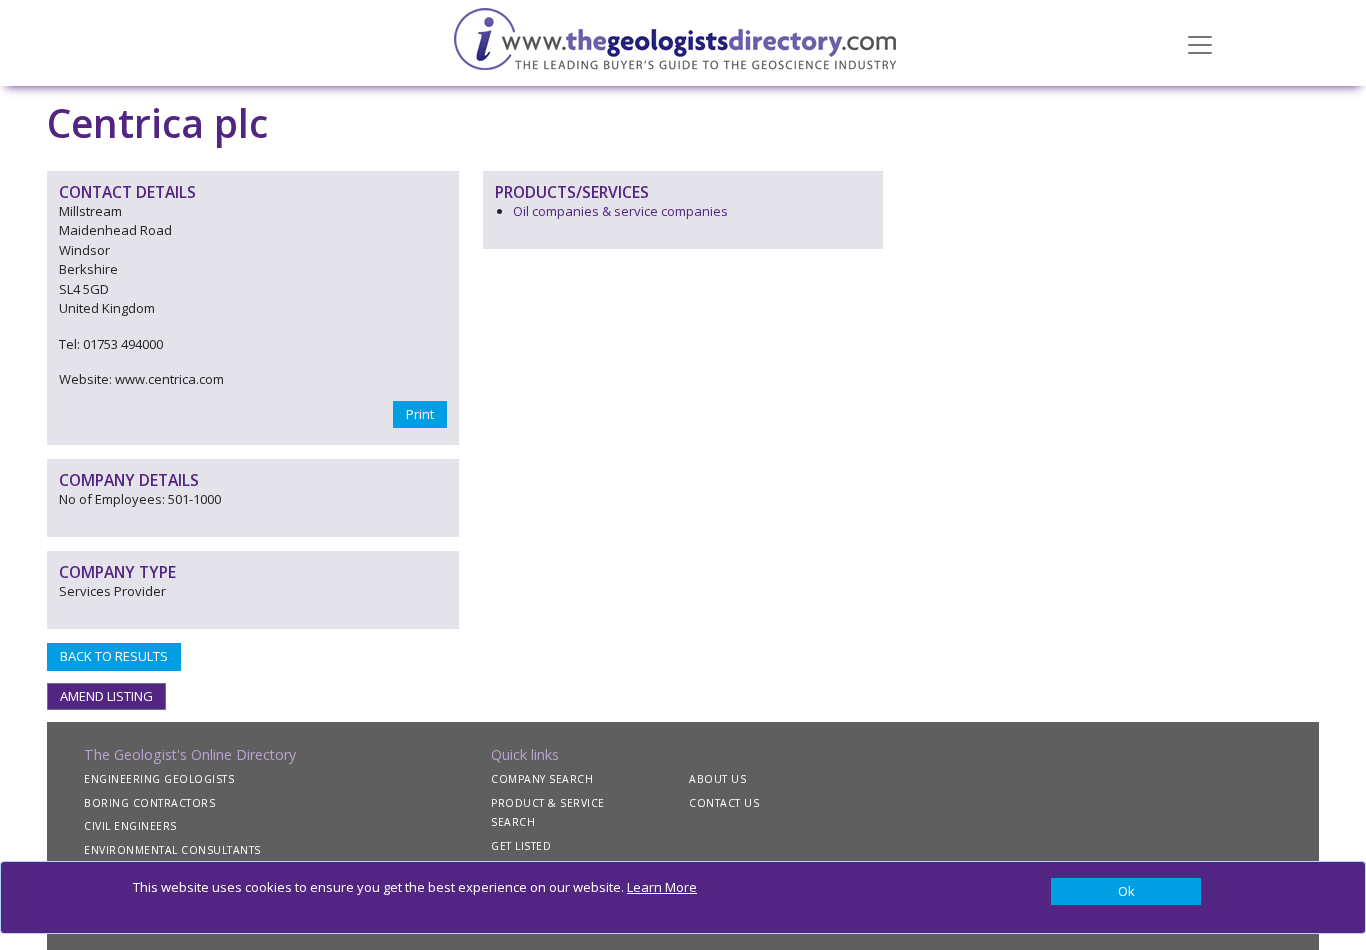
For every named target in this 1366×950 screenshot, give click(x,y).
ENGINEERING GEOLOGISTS (159, 779)
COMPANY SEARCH (542, 779)
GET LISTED (521, 846)
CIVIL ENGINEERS (130, 826)
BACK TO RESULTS (114, 656)
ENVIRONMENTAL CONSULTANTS (172, 850)
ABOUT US (717, 779)
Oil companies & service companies (620, 211)
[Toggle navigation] (1200, 43)
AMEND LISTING (106, 696)
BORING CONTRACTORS (149, 803)
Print (420, 414)
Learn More (662, 887)
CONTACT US (724, 803)
